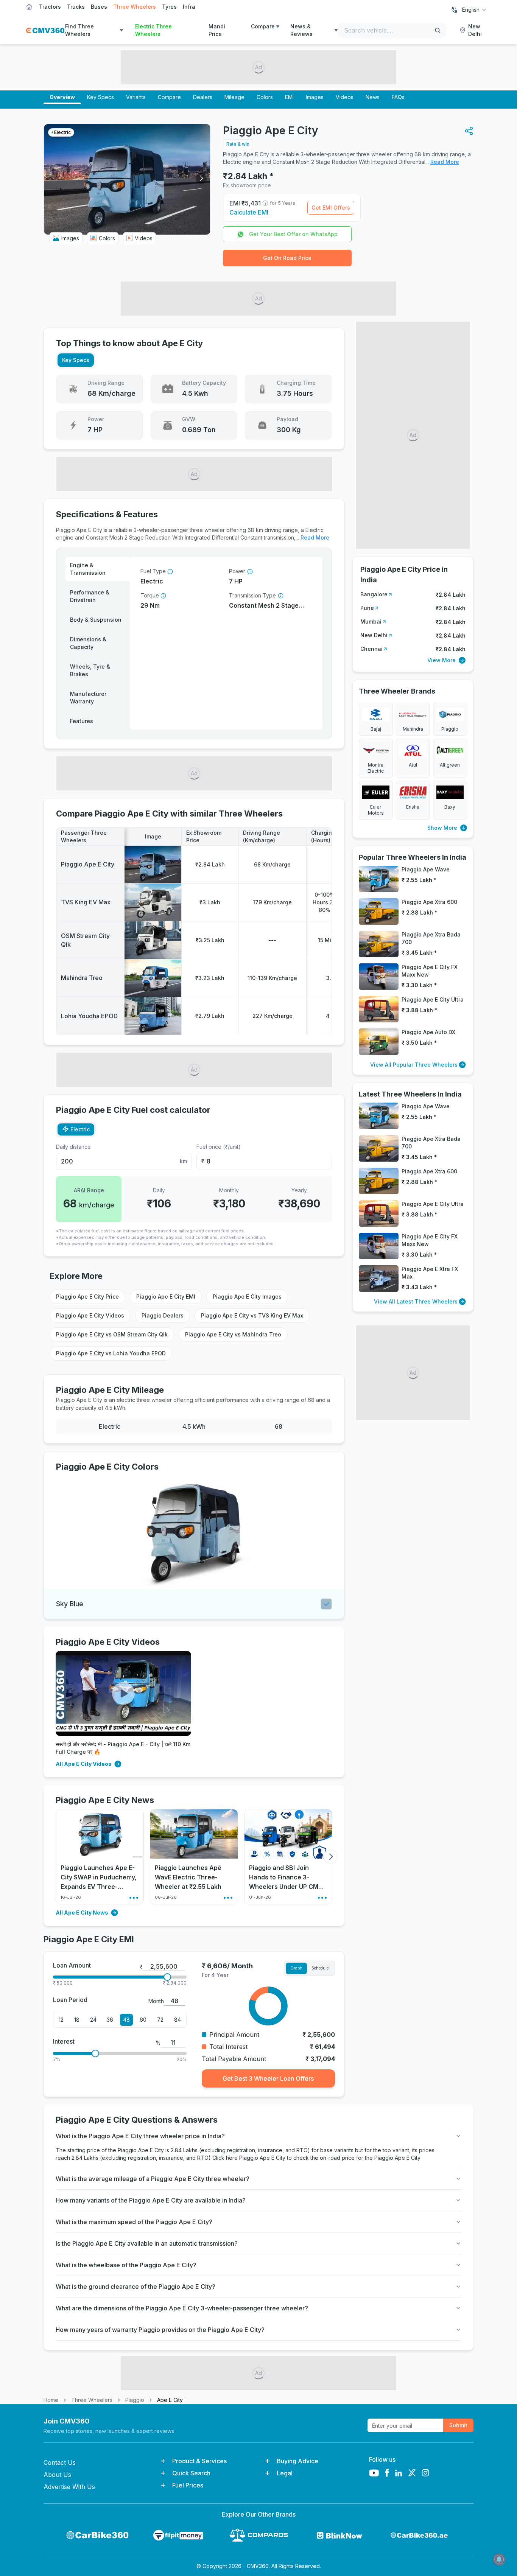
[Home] (45, 30)
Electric (80, 1129)
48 (126, 2020)
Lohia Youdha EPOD (89, 1016)
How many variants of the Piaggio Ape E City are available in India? (151, 2200)
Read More (445, 162)
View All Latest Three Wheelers (416, 1301)
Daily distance (73, 1147)
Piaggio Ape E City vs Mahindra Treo (233, 1334)
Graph (296, 1968)
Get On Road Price (287, 258)
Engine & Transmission (88, 569)
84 (178, 2020)
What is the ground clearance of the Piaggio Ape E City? (135, 2287)
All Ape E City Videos (84, 1764)
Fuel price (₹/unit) (219, 1147)
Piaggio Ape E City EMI (166, 1297)
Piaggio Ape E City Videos (90, 1315)
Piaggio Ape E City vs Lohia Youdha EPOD (111, 1353)
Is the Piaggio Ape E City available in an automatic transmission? (147, 2243)
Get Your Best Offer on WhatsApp (293, 234)
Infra (189, 7)
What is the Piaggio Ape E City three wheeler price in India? (140, 2136)
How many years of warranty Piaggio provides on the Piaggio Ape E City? (160, 2330)
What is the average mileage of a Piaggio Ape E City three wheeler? (153, 2179)
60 (143, 2020)
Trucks (76, 7)
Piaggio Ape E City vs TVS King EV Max (252, 1315)
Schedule (320, 1968)
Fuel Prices (188, 2485)
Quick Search (191, 2473)
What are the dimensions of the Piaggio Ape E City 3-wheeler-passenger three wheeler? (182, 2308)
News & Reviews (301, 30)
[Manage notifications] (499, 2559)
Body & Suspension (96, 620)
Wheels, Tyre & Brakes (90, 670)
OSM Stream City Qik (85, 940)
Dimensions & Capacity (88, 643)
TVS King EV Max (86, 902)
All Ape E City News (82, 1913)
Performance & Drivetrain (90, 596)
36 (110, 2020)
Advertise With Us (69, 2487)
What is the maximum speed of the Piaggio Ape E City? (134, 2222)
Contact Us (60, 2462)
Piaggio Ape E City (88, 864)
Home (51, 2400)
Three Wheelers (135, 7)
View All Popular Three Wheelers (414, 1065)
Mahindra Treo (82, 978)
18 (77, 2020)
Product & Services (199, 2461)
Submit (458, 2425)
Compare (263, 26)
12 (61, 2020)
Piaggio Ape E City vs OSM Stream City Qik (112, 1334)
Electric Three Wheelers (153, 30)
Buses (99, 7)
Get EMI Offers (331, 208)
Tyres (169, 7)
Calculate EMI (249, 212)
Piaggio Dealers (163, 1315)
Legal (285, 2473)
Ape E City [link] (170, 2400)
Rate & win (238, 144)
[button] (469, 131)
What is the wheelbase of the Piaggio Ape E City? (126, 2265)
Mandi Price (217, 30)
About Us (57, 2475)
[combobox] (475, 10)
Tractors (50, 7)
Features (82, 721)
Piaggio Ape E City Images (247, 1297)
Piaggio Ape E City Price (87, 1297)
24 (93, 2020)
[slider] (167, 1977)
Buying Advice (297, 2461)
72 (160, 2020)
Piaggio (135, 2400)
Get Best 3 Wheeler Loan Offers (268, 2078)
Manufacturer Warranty (88, 698)
